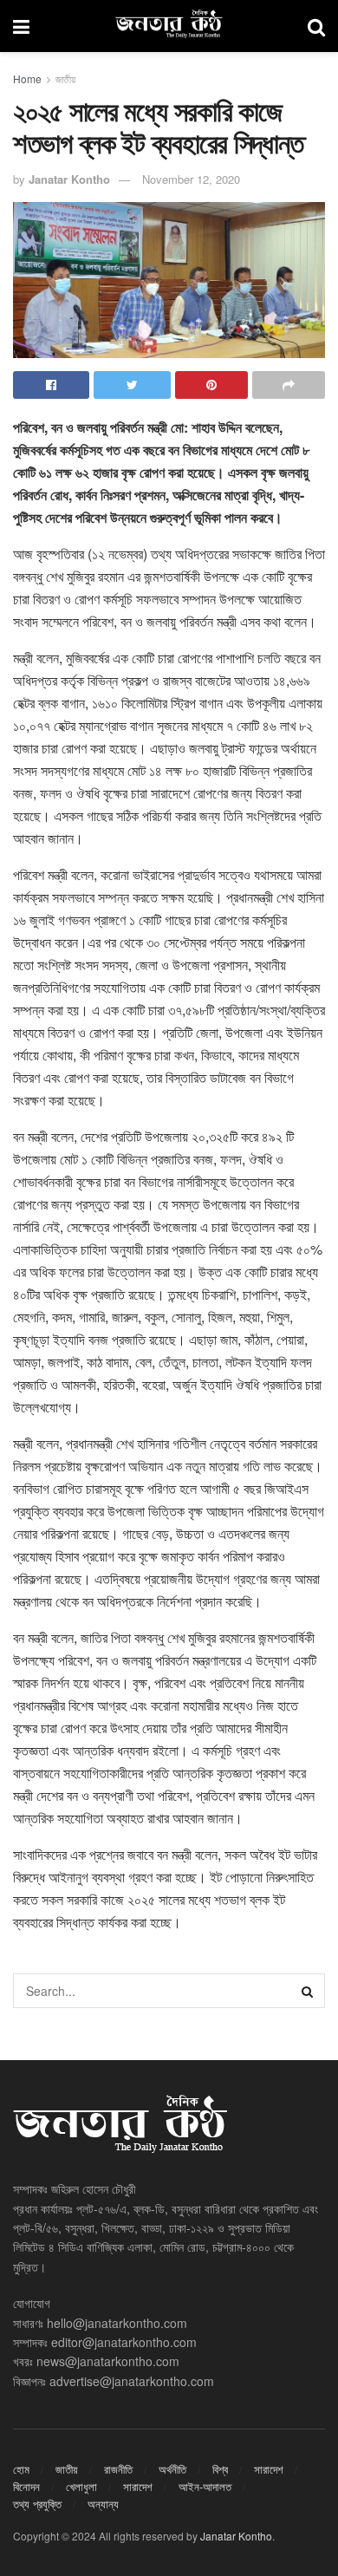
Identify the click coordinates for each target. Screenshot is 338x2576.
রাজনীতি (118, 2469)
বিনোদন (26, 2486)
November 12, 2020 (191, 179)
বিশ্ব (220, 2469)
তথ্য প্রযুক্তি (37, 2504)
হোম (21, 2469)
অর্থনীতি (172, 2469)
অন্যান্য (103, 2504)
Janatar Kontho (69, 179)
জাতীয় (65, 78)
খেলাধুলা (81, 2486)
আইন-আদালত (205, 2486)
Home (27, 78)
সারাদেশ (269, 2469)
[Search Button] (308, 1991)
